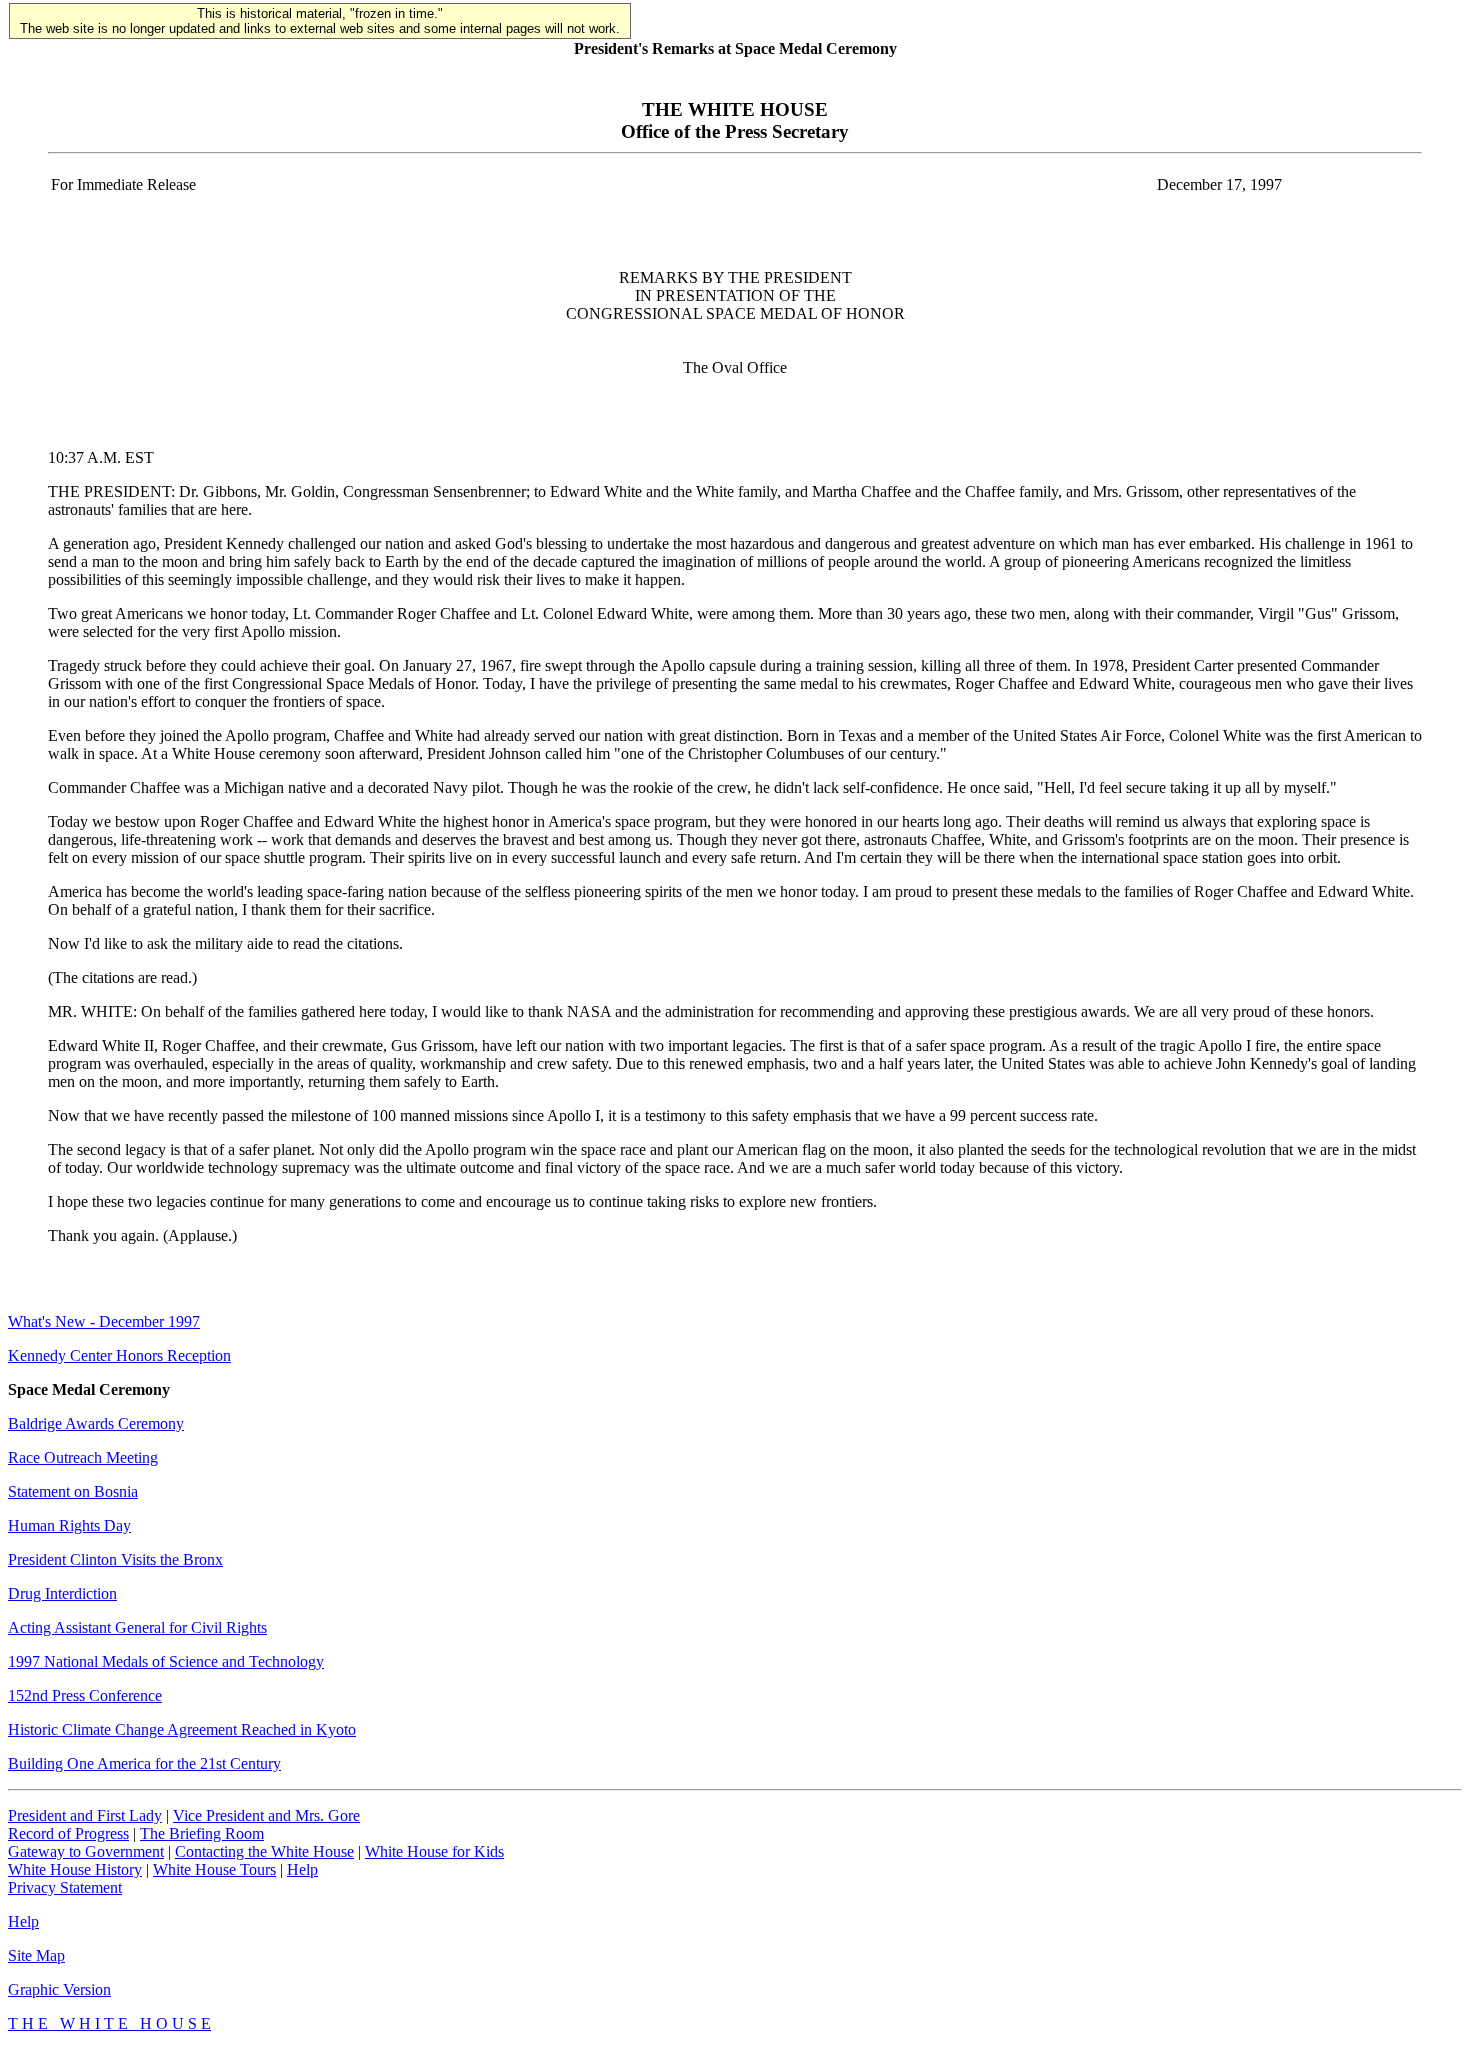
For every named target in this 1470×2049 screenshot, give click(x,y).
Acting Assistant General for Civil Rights (137, 1627)
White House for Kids (434, 1851)
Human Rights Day (69, 1525)
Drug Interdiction (62, 1593)
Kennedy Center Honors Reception (119, 1355)
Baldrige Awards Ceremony (96, 1423)
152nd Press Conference (85, 1695)
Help (302, 1869)
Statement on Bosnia (73, 1491)
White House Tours (214, 1869)
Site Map (36, 1955)
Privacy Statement (65, 1887)
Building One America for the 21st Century (144, 1763)
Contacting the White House (264, 1851)
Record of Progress (68, 1833)
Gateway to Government (86, 1851)
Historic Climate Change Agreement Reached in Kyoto (182, 1729)
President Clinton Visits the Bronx (115, 1559)
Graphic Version (59, 1989)
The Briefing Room (202, 1833)
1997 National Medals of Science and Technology (166, 1661)
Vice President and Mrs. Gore (266, 1815)
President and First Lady (85, 1815)
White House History (75, 1869)
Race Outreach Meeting (83, 1457)
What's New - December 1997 (104, 1321)
